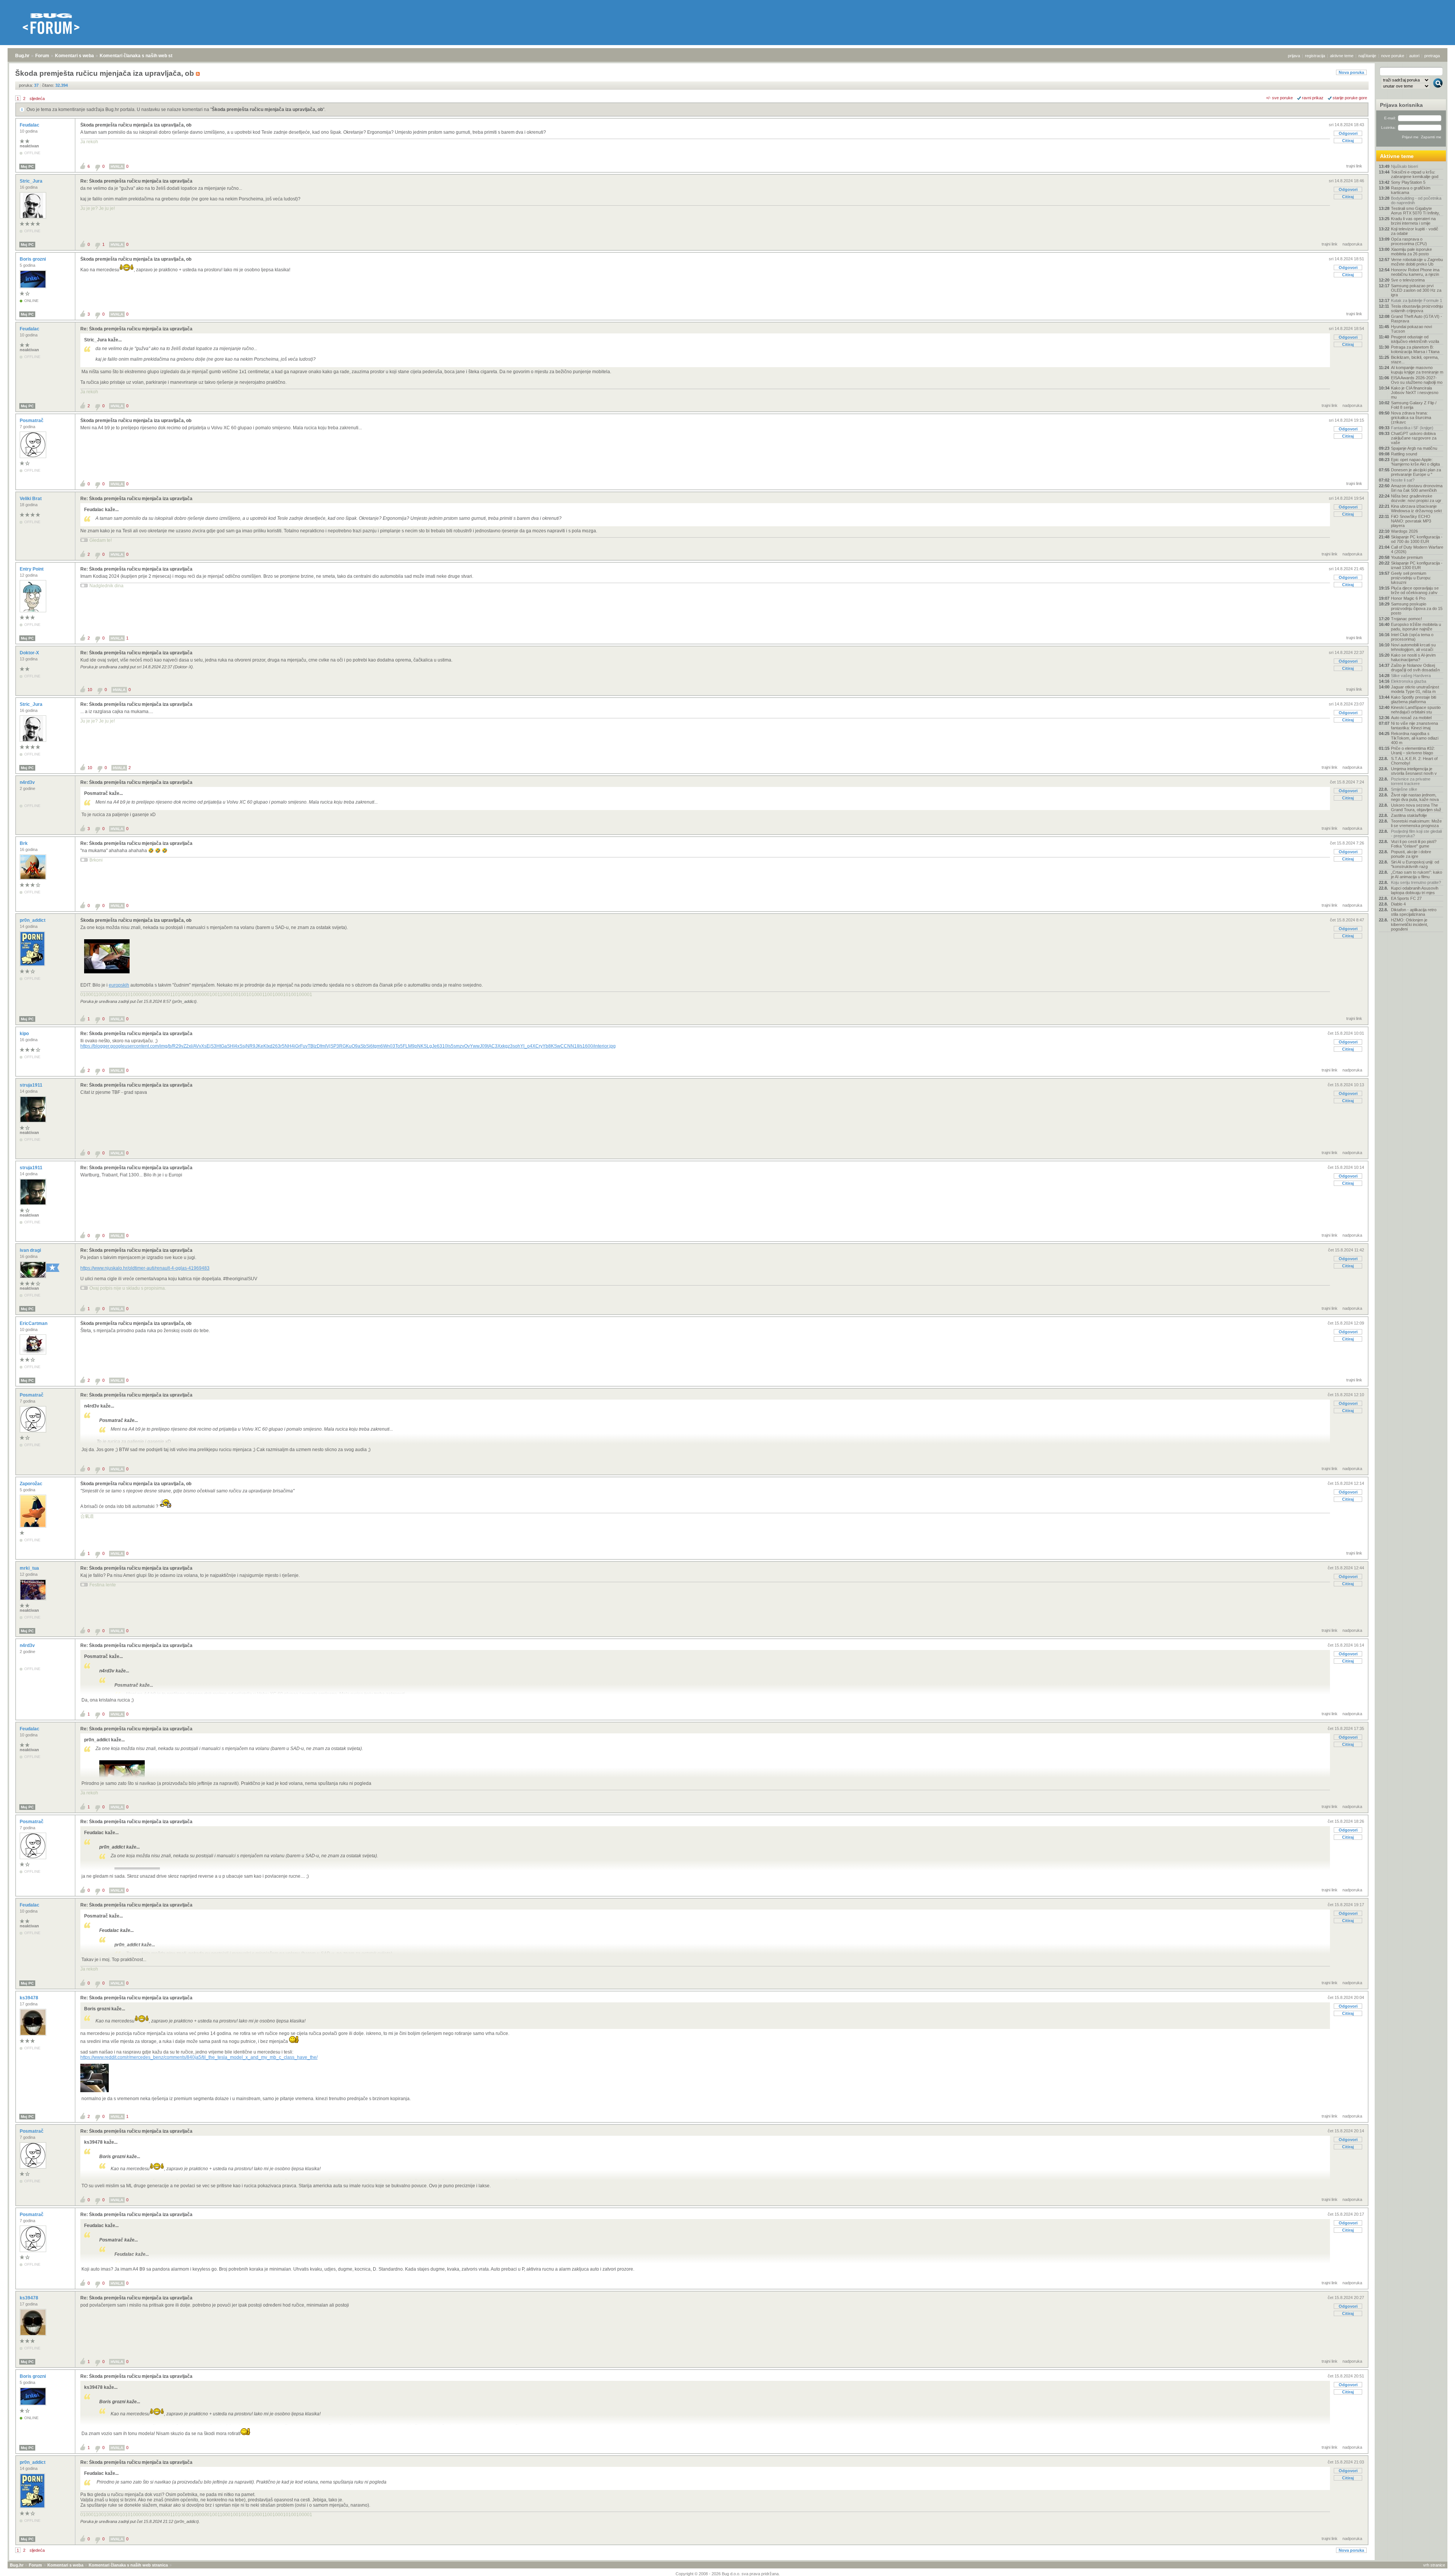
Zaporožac (32, 1484)
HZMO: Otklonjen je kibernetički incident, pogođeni (1410, 924)
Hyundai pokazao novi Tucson (1411, 329)
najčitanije (1367, 56)
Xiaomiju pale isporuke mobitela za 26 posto (1411, 252)
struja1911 (32, 1085)
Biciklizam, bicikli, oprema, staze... (1415, 360)
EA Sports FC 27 (1406, 898)
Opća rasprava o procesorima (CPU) (1409, 241)
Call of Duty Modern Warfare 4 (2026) (1417, 549)
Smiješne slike (1404, 789)
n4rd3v (28, 782)
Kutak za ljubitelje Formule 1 (1417, 300)
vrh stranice (1434, 2565)
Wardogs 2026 (1404, 531)
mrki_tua (30, 1568)
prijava (1294, 56)
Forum (42, 56)
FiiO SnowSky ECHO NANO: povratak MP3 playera (1411, 521)
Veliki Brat (31, 499)
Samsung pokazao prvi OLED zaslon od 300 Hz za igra (1416, 290)
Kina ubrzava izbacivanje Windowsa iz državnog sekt (1416, 508)
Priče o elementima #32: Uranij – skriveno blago (1413, 751)
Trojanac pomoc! (1406, 619)
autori (1414, 56)
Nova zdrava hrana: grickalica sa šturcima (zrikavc (1411, 418)
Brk (24, 843)
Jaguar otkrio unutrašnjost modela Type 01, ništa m (1415, 689)
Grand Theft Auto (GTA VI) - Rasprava (1417, 319)
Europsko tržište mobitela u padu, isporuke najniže (1416, 627)
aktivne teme (1342, 56)
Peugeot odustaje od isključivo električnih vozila (1415, 339)
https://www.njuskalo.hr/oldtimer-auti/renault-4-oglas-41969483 (145, 1268)
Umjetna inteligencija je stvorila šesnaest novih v (1414, 771)
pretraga (1432, 56)
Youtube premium (1407, 557)
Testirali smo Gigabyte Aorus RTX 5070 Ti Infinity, (1415, 211)
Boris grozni (33, 259)
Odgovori (1348, 133)
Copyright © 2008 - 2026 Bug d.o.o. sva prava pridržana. (728, 2574)
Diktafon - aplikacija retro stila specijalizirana (1414, 912)
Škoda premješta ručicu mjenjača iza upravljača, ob (267, 109)
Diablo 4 (1398, 904)
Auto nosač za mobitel (1411, 718)
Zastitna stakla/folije (1409, 815)
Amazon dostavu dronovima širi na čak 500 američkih (1417, 488)
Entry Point (32, 569)
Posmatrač (32, 421)
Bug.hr (22, 56)
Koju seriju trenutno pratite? (1416, 882)
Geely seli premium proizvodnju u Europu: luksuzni (1411, 578)
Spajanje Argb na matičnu (1414, 448)
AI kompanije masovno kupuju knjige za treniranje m (1417, 370)
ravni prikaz (1313, 98)
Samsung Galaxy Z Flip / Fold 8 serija (1414, 405)
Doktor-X (30, 653)
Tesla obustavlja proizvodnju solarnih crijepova (1417, 308)
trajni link (1354, 166)
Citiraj (1348, 141)
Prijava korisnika (1401, 105)
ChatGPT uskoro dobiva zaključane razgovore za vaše (1414, 438)
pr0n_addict (33, 920)
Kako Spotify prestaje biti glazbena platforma (1414, 699)
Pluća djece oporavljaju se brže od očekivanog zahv (1415, 590)
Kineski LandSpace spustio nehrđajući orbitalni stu (1416, 710)
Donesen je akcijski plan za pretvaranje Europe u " (1416, 472)
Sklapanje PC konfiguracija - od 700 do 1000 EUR (1417, 539)
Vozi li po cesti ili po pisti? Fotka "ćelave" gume (1414, 844)
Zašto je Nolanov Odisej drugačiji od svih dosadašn (1415, 668)
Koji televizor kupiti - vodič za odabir (1415, 231)
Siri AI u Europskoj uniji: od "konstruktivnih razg (1415, 864)
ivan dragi (31, 1250)
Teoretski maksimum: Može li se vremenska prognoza (1416, 823)
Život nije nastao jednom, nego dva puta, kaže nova (1415, 797)
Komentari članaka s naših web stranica (143, 56)
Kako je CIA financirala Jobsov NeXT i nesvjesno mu (1415, 393)
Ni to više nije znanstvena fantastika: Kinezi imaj (1414, 726)
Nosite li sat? (1403, 480)
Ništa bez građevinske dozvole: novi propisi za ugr (1416, 498)
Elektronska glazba (1409, 681)
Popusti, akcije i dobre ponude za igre (1411, 854)
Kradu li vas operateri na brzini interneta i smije (1413, 221)
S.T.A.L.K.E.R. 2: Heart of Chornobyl (1414, 761)
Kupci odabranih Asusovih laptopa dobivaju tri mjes (1415, 890)
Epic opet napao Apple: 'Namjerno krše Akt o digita (1415, 462)
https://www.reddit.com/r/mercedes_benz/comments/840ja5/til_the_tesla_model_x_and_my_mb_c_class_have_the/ (199, 2057)
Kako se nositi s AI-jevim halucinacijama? (1413, 657)
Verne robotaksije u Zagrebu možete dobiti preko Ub (1417, 262)
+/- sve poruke (1279, 98)
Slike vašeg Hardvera (1411, 676)
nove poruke (1393, 56)
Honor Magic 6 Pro (1408, 598)
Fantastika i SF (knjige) (1412, 428)
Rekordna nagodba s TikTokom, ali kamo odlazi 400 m (1415, 738)
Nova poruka (1351, 72)
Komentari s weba (74, 56)
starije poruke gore (1350, 98)
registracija (1315, 56)
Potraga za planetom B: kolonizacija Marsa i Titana (1415, 349)
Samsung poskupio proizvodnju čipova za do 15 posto (1417, 608)
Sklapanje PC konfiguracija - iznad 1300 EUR (1417, 565)
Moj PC (27, 167)
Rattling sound (1404, 454)
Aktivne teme (1397, 156)
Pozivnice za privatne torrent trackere (1411, 781)
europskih (119, 985)
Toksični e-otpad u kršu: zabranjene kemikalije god (1415, 174)
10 (90, 690)
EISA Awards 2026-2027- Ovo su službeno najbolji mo (1417, 380)
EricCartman (34, 1323)
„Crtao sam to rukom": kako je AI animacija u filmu (1417, 874)
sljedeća (37, 99)
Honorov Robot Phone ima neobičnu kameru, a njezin (1415, 272)
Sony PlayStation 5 (1408, 182)
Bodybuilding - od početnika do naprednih (1416, 200)
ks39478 (30, 1998)
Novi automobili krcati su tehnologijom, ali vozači (1413, 647)
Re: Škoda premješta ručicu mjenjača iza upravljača (136, 181)
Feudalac (30, 125)
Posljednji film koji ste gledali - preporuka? (1416, 834)
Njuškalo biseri (1404, 166)
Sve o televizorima (1408, 280)
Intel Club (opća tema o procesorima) (1412, 637)
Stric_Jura (32, 181)
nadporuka (1352, 244)
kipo (25, 1034)
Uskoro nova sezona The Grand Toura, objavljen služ (1416, 807)
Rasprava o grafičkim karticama (1411, 190)
